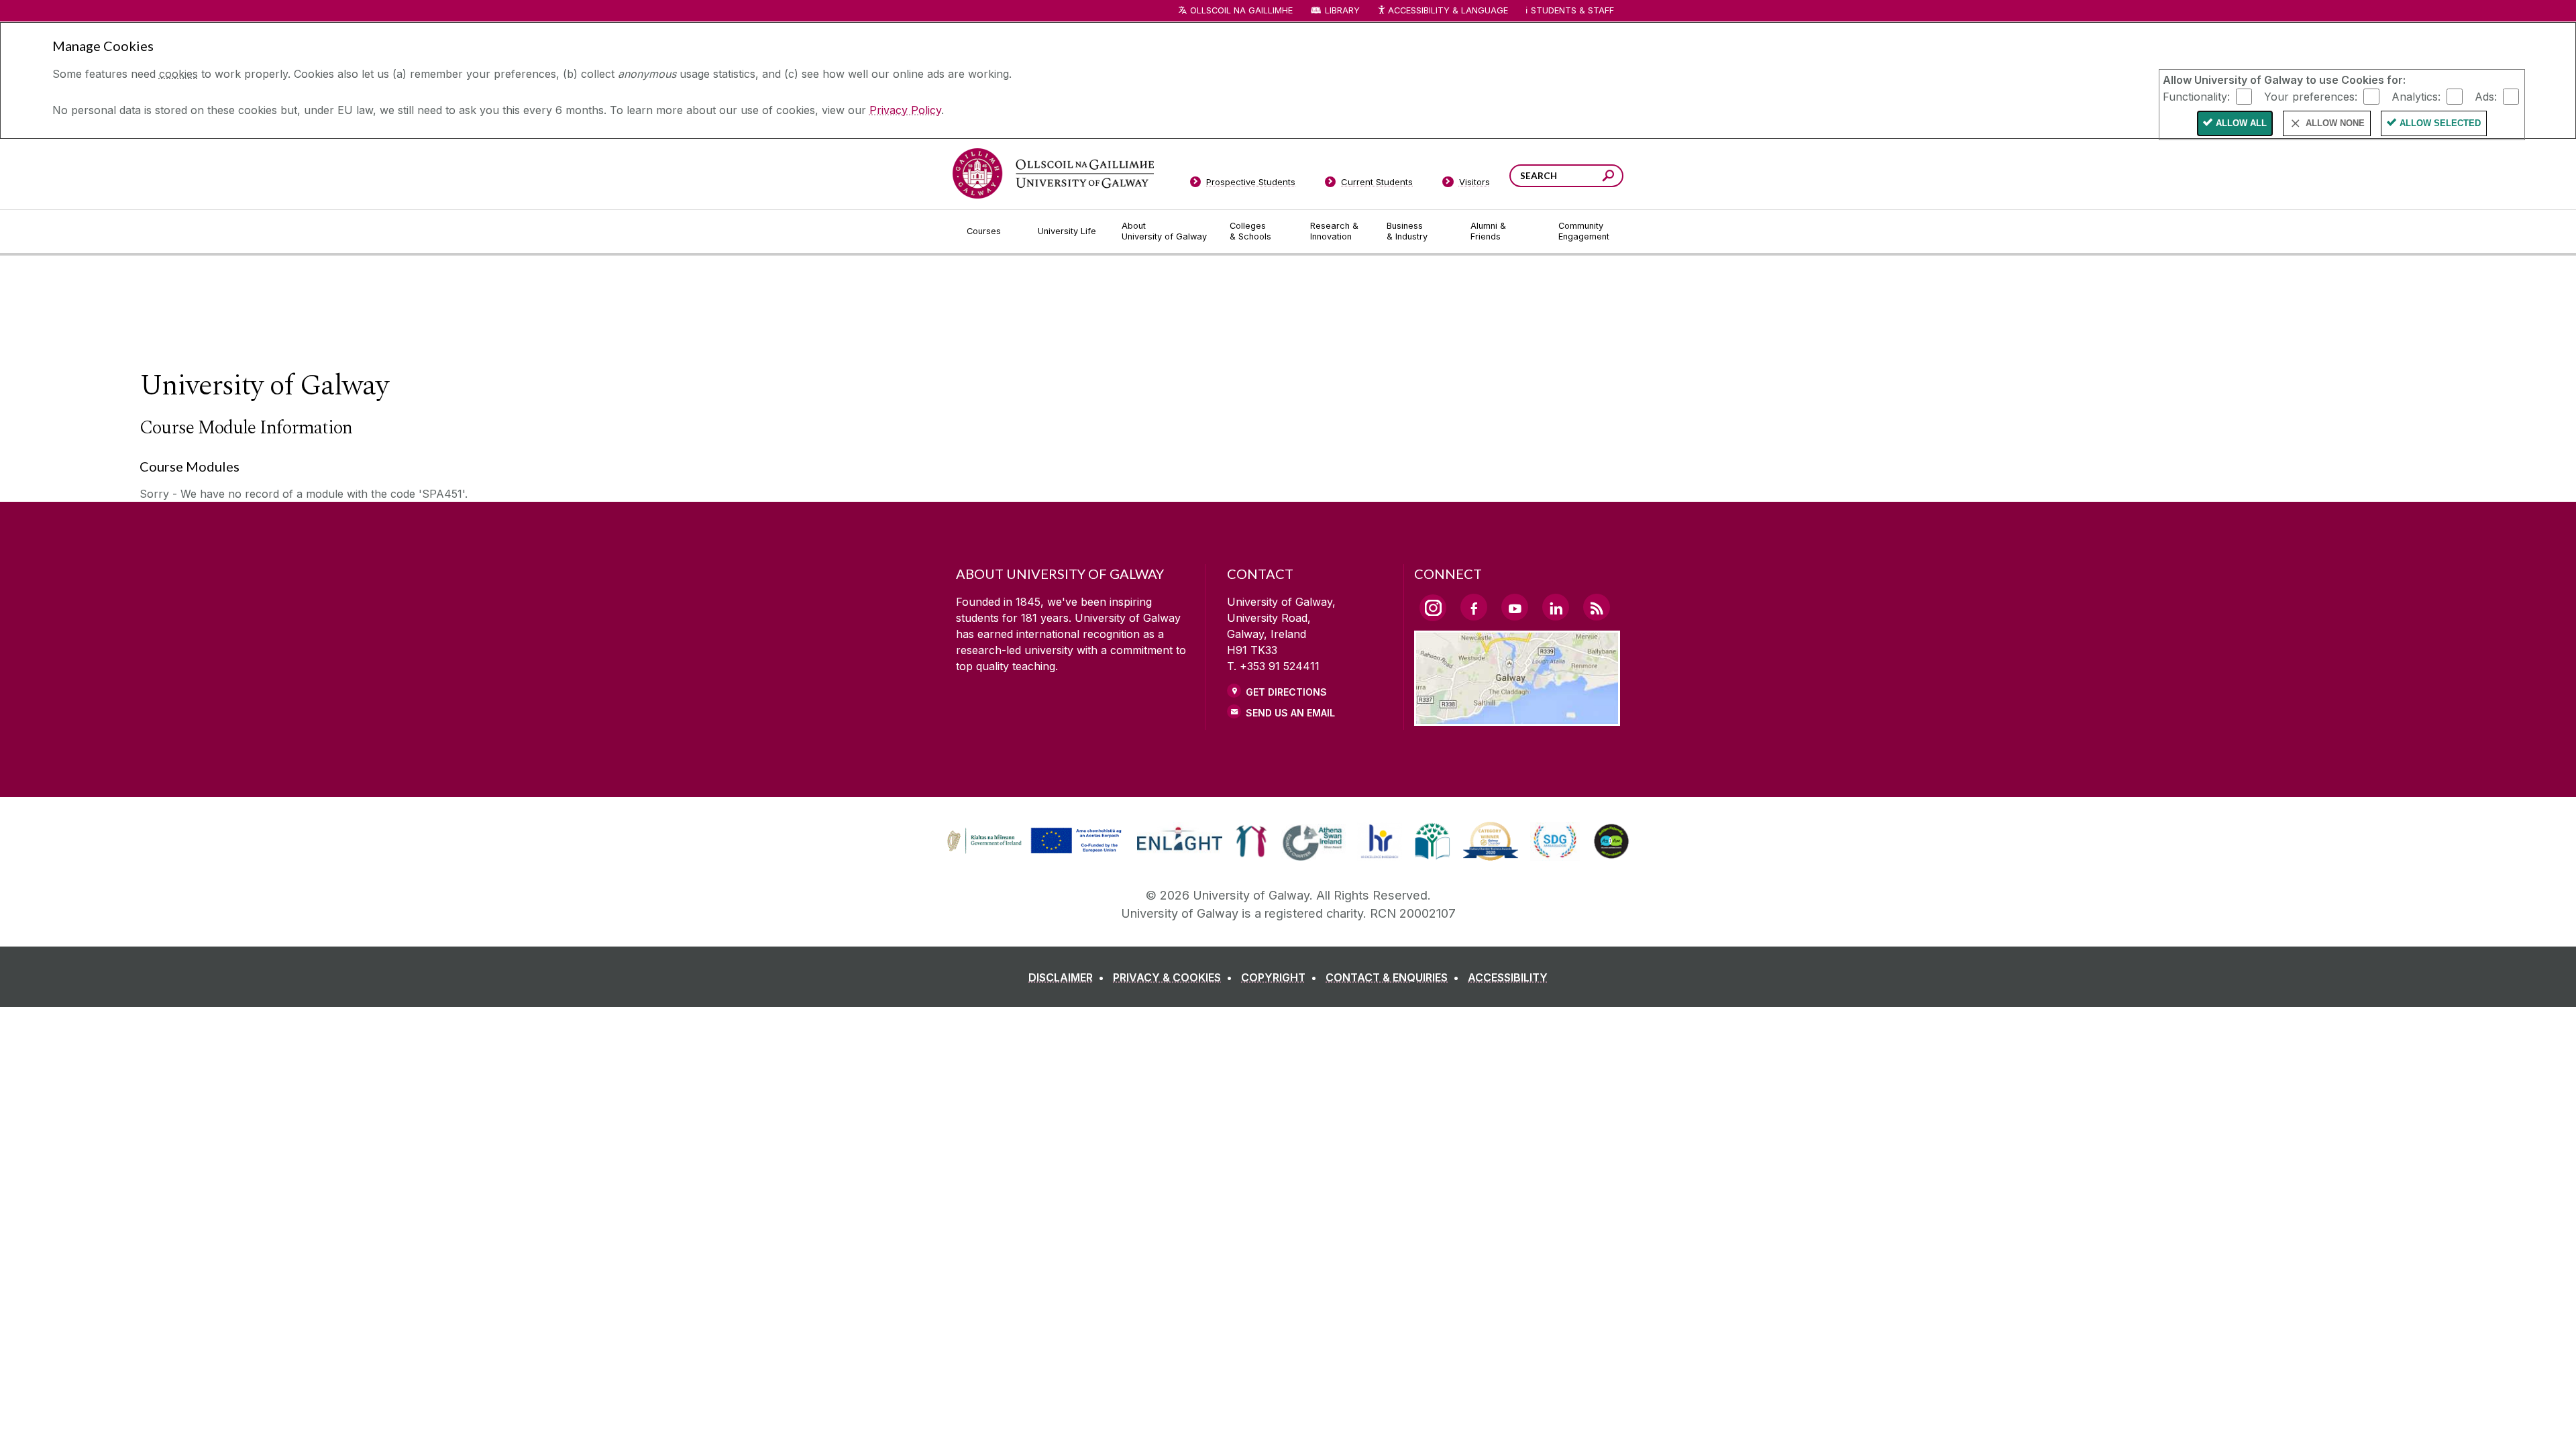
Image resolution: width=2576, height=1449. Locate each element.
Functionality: (2196, 96)
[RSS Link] (1597, 607)
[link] (1032, 841)
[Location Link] (1517, 718)
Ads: (2486, 96)
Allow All (2241, 123)
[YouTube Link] (1515, 607)
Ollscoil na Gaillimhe (1241, 10)
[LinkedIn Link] (1556, 607)
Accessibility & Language (1448, 10)
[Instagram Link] (1433, 608)
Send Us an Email (1290, 713)
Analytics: (2416, 96)
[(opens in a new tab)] (1036, 852)
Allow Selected (2440, 123)
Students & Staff (1572, 10)
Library (1342, 10)
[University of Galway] (1053, 173)
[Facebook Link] (1474, 607)
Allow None (2335, 123)
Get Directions (1286, 692)
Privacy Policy (905, 110)
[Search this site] (1608, 177)
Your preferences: (2311, 96)
